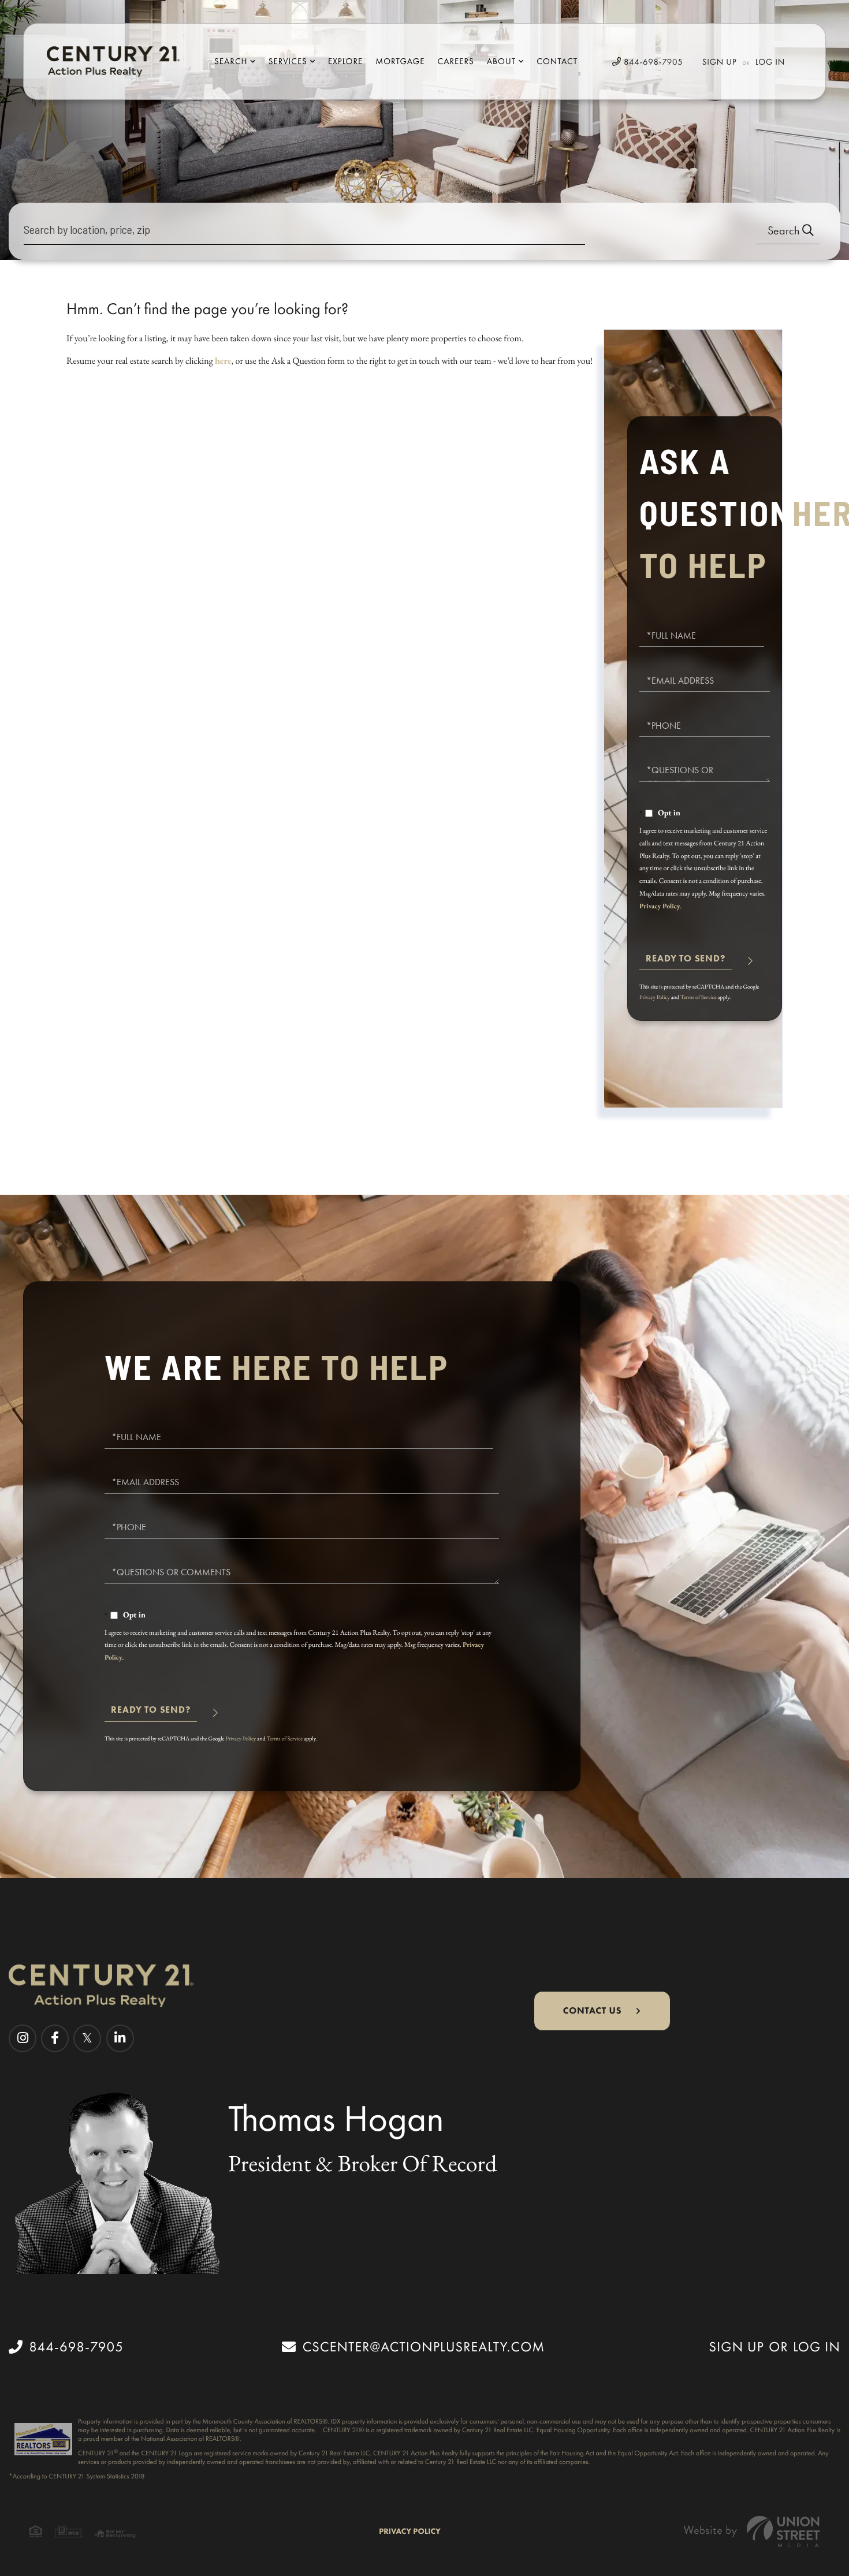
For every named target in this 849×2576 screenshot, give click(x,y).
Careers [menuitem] (455, 61)
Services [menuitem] (288, 61)
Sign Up (720, 62)
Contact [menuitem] (557, 61)
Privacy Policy (660, 906)
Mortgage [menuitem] (400, 61)
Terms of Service (699, 997)
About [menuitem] (501, 61)
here (223, 361)
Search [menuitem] (231, 61)
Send (686, 963)
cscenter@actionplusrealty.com (424, 2347)
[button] (788, 231)
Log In (770, 62)
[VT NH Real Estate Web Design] (752, 2531)
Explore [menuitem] (345, 61)
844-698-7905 (652, 62)
